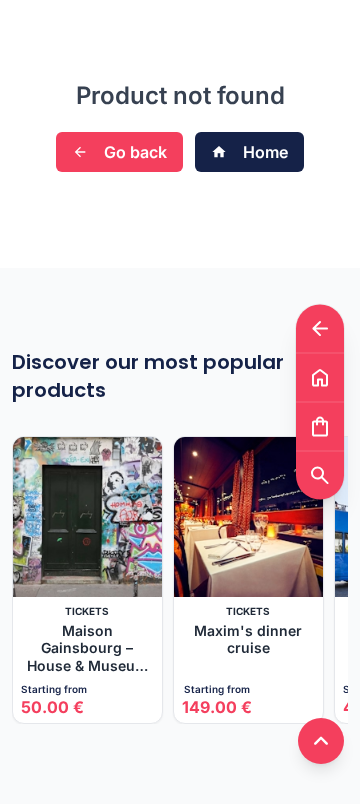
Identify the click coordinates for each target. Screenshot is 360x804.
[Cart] (320, 426)
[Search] (320, 475)
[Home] (320, 377)
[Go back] (320, 329)
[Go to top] (321, 741)
